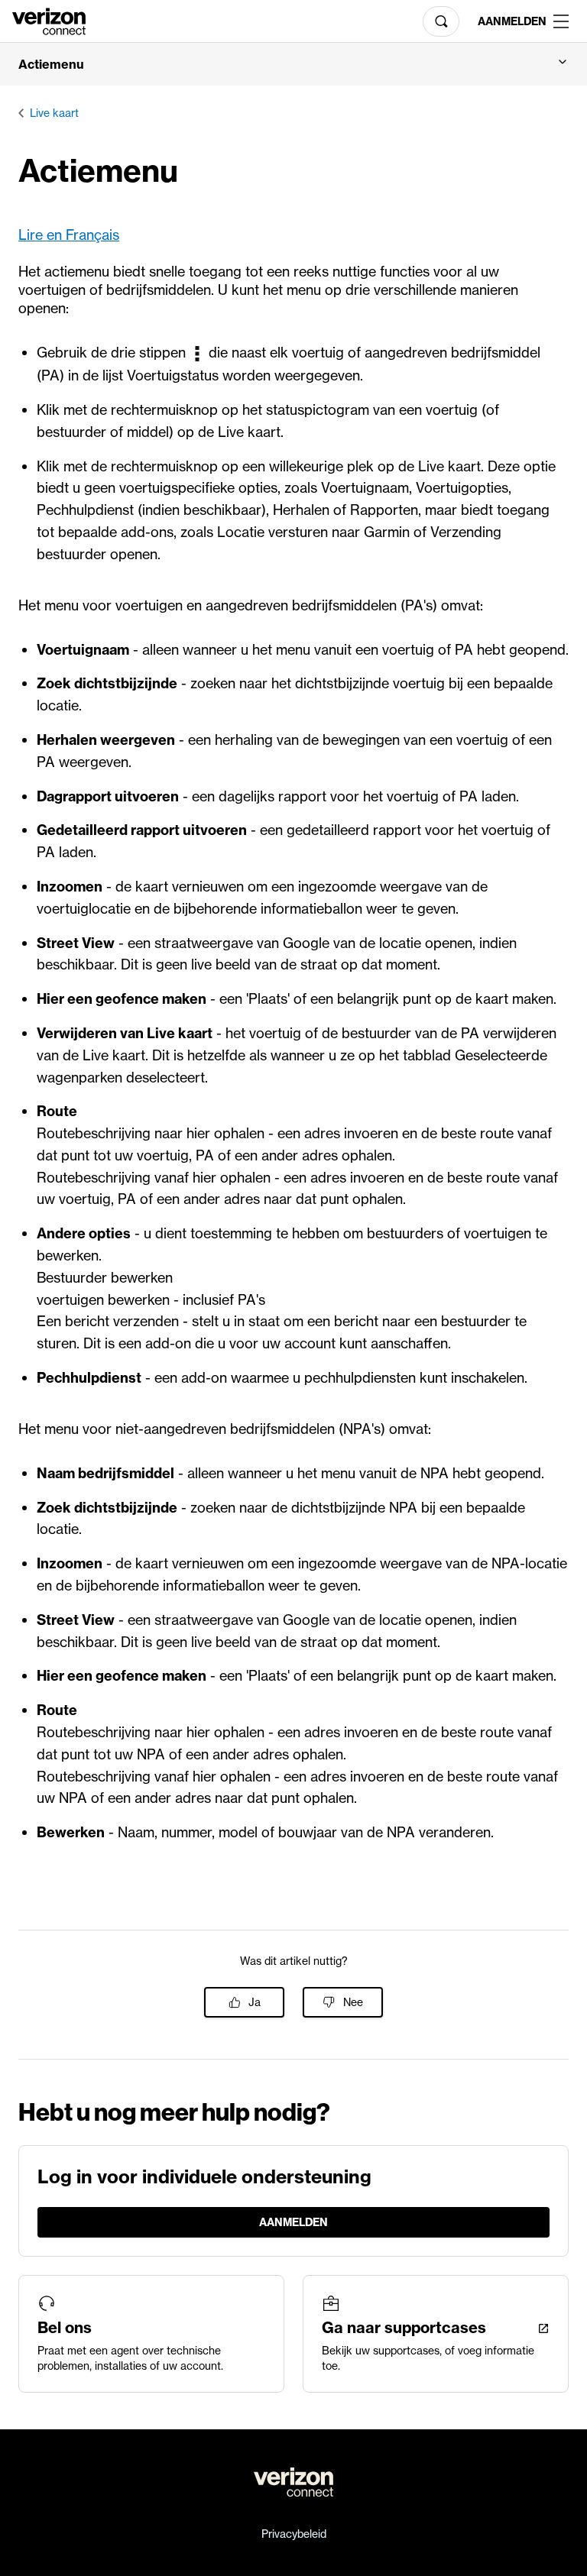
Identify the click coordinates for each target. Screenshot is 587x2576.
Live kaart (54, 113)
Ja (255, 2002)
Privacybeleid (294, 2534)
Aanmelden (509, 21)
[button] (293, 64)
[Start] (49, 20)
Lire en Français (69, 235)
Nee (353, 2002)
